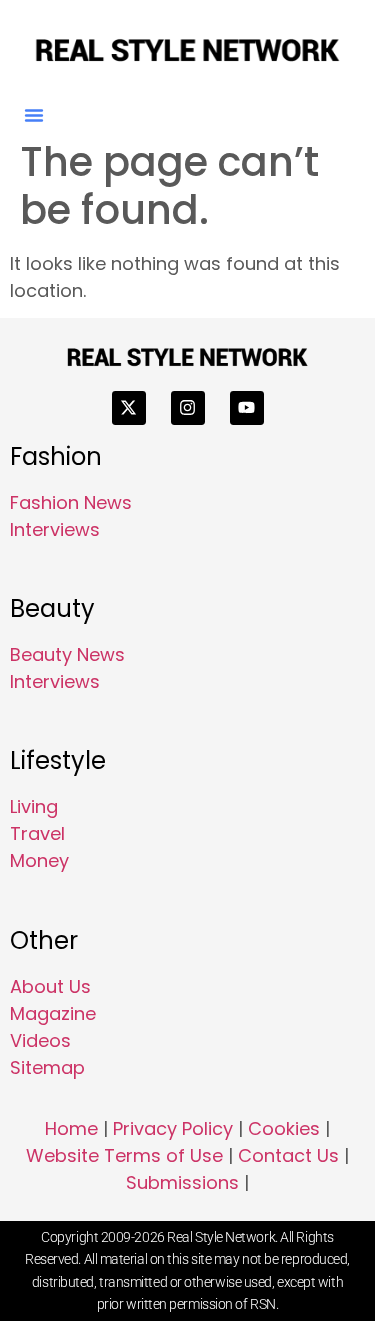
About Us (50, 986)
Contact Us (288, 1155)
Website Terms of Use (124, 1155)
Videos (40, 1040)
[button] (34, 115)
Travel (37, 833)
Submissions (182, 1182)
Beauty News (67, 654)
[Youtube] (247, 408)
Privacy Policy (173, 1128)
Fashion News (71, 502)
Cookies (284, 1128)
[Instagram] (188, 408)
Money (39, 860)
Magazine (53, 1013)
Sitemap (47, 1067)
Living (34, 806)
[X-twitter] (129, 408)
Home (71, 1128)
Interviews (55, 529)
